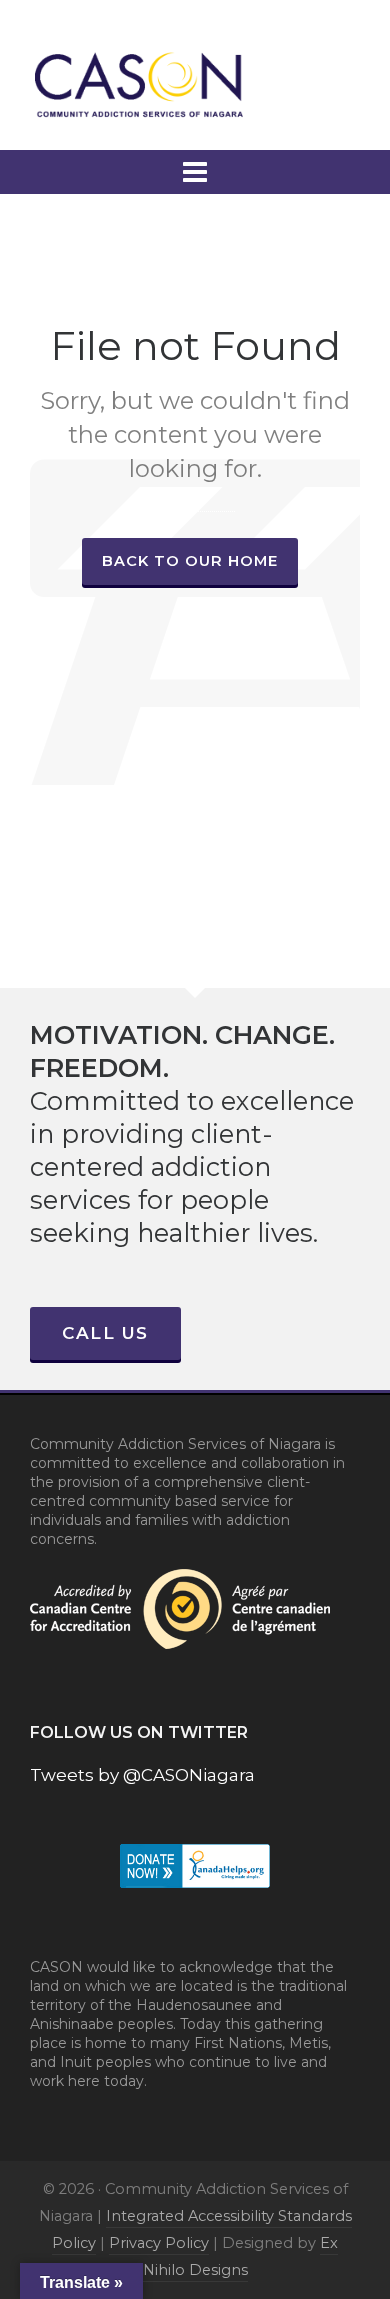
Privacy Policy (159, 2243)
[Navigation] (195, 172)
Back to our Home (190, 561)
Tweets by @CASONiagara (142, 1775)
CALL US (105, 1333)
